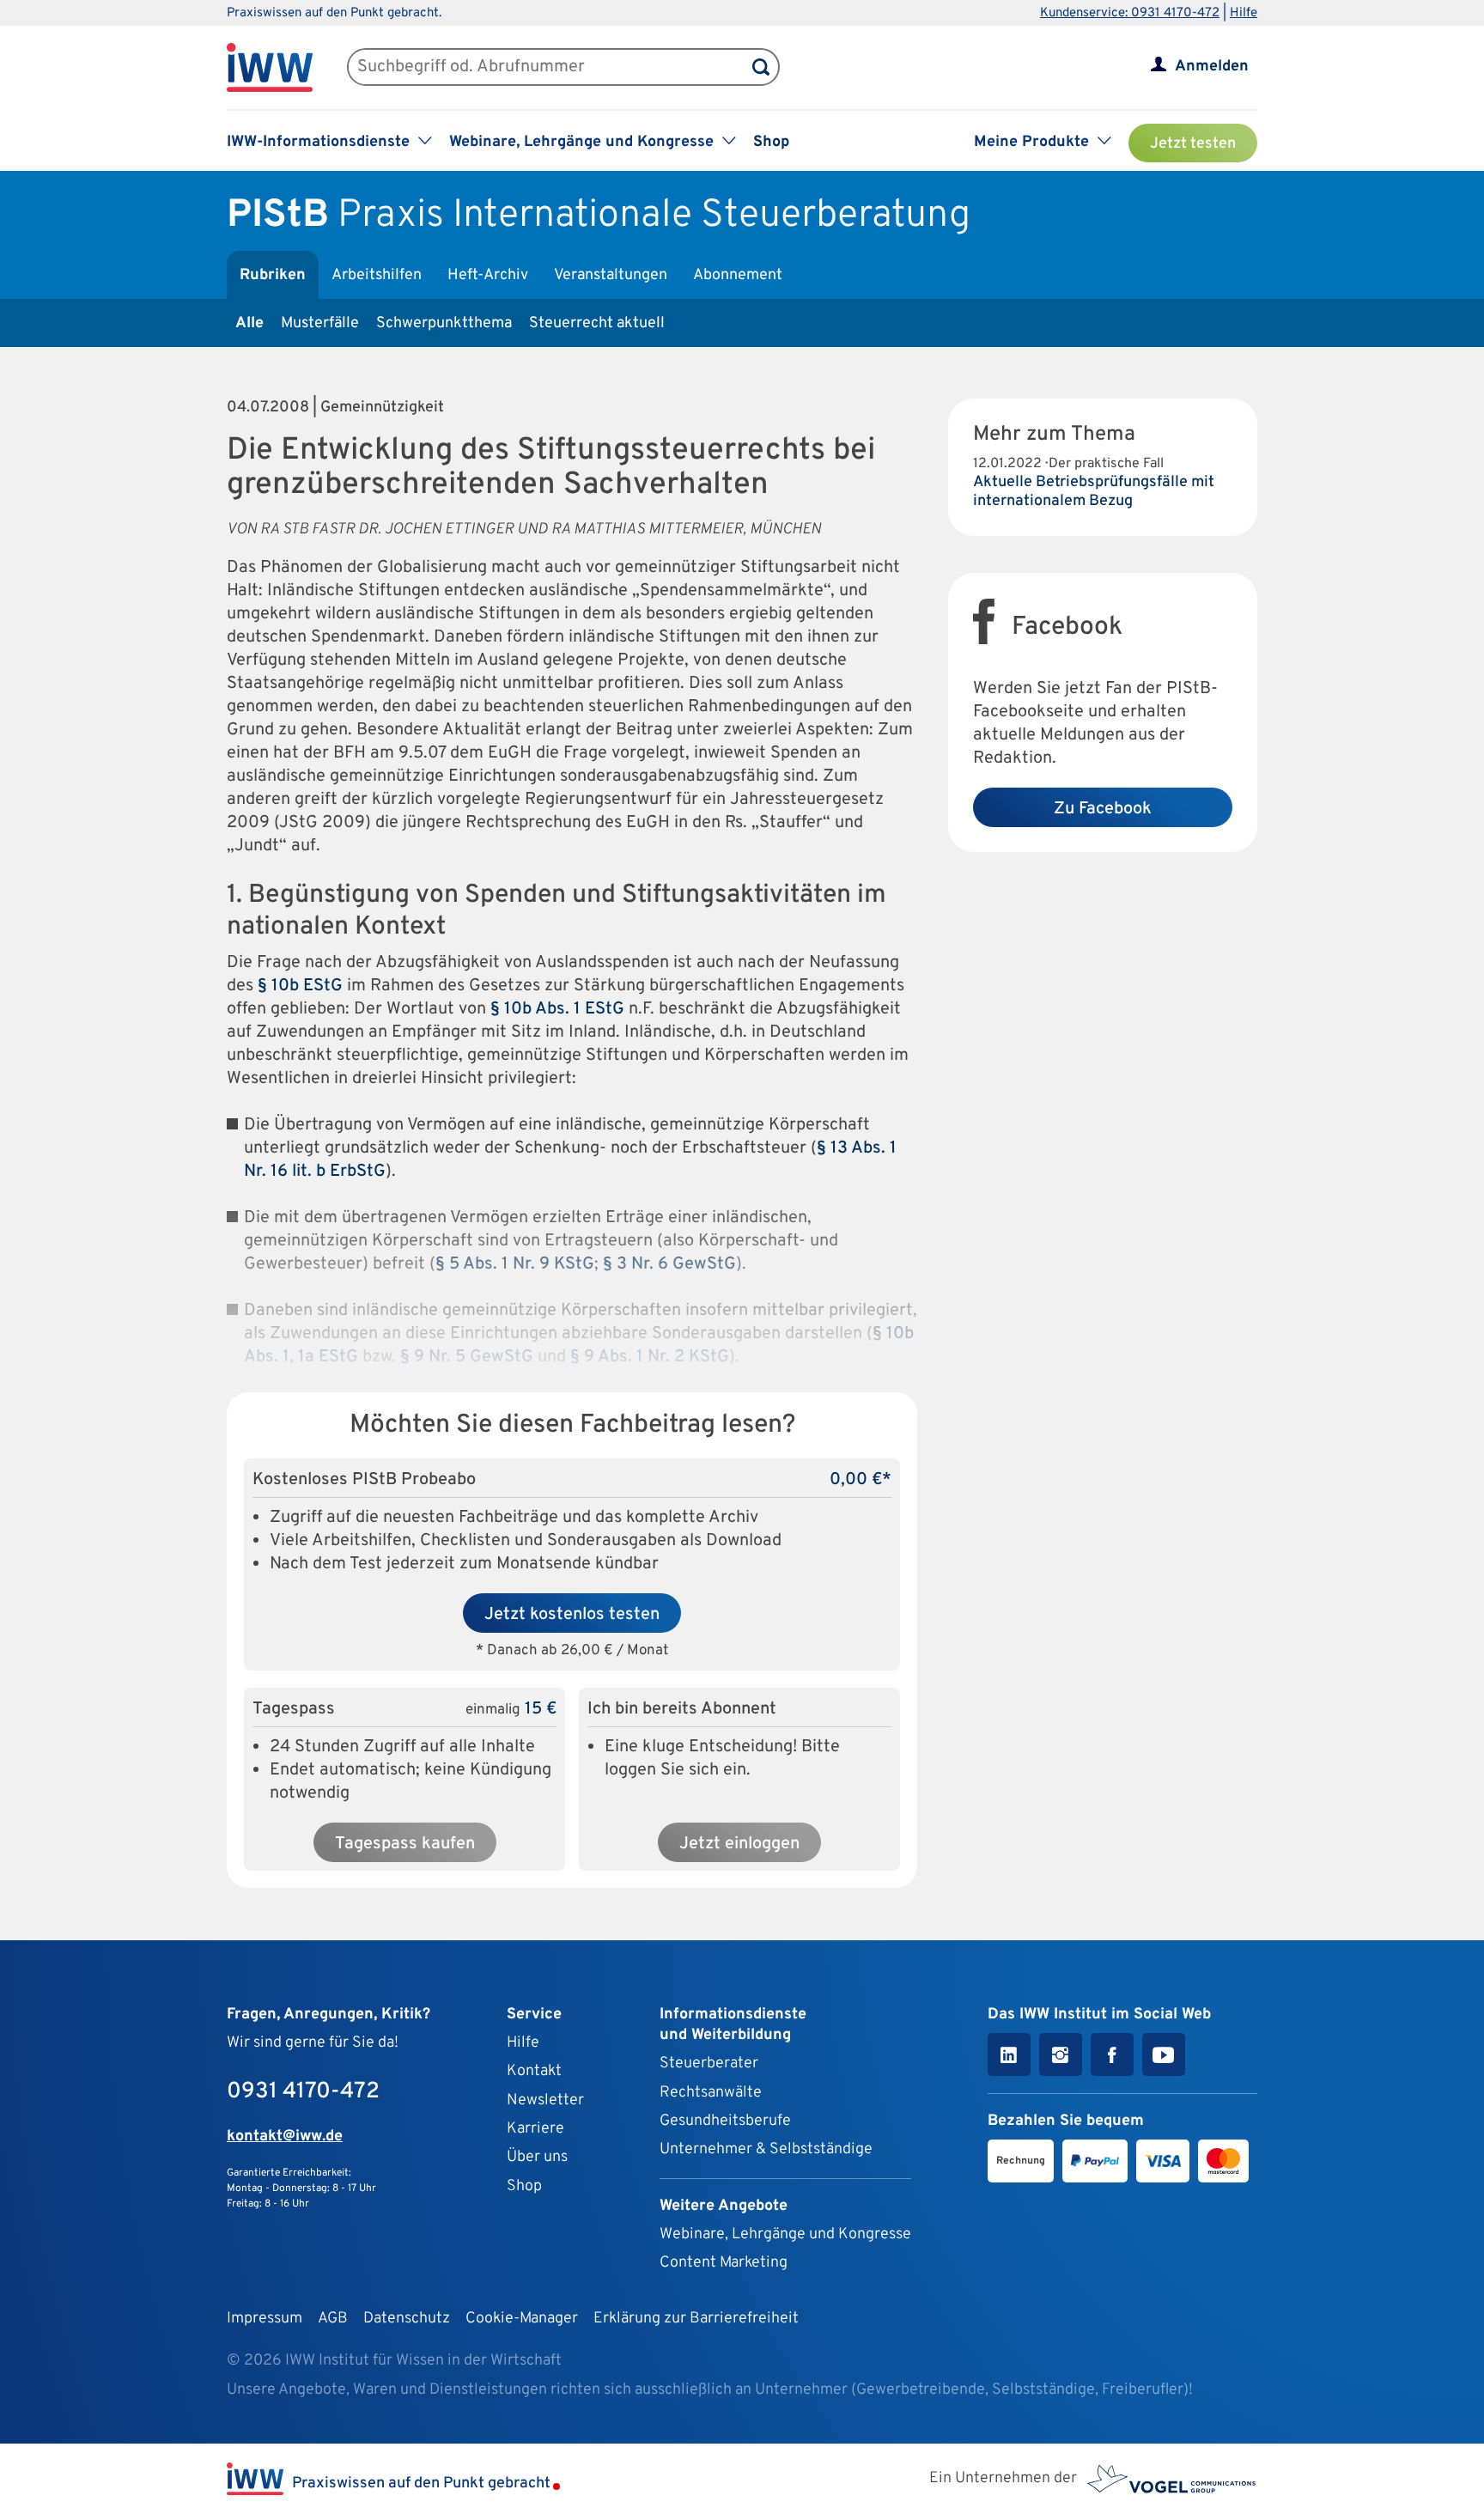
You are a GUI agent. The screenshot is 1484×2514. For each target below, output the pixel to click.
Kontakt (534, 2071)
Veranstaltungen (611, 275)
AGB (333, 2319)
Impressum (265, 2319)
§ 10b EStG (300, 986)
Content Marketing (724, 2263)
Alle (249, 323)
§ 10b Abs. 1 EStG (557, 1009)
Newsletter (545, 2100)
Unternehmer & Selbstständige (766, 2149)
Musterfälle (320, 323)
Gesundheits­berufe (725, 2121)
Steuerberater (709, 2064)
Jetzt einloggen (739, 1844)
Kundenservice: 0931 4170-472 (1130, 13)
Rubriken (273, 275)
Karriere (535, 2129)
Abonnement (738, 275)
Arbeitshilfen (377, 275)
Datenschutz (407, 2319)
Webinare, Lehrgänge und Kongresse (785, 2234)
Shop (771, 142)
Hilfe (1244, 13)
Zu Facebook (1103, 809)
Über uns (537, 2157)
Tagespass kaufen (405, 1844)
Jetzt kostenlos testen (572, 1615)
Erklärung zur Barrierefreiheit (696, 2319)
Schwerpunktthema (444, 323)
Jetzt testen (1193, 144)
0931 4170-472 (303, 2092)
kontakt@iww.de (285, 2137)
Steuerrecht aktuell (597, 323)
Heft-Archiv (488, 275)
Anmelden (1212, 67)
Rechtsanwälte (711, 2093)
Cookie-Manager (522, 2319)
